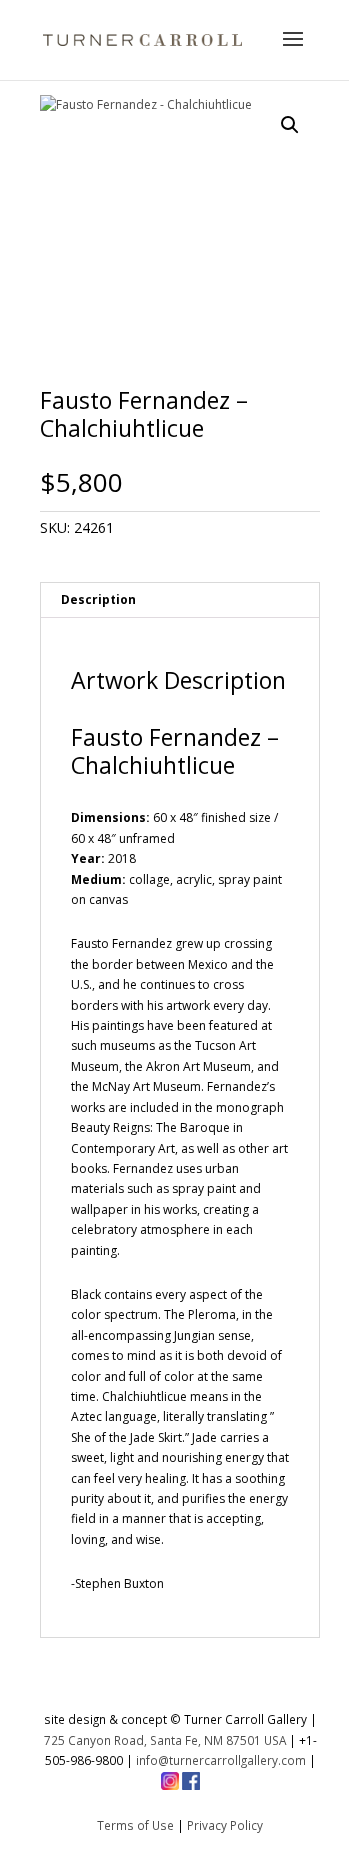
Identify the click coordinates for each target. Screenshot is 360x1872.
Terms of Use (135, 1825)
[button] (290, 125)
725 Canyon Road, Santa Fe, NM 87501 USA (165, 1740)
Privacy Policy (225, 1825)
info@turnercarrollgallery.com (221, 1760)
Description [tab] (98, 599)
